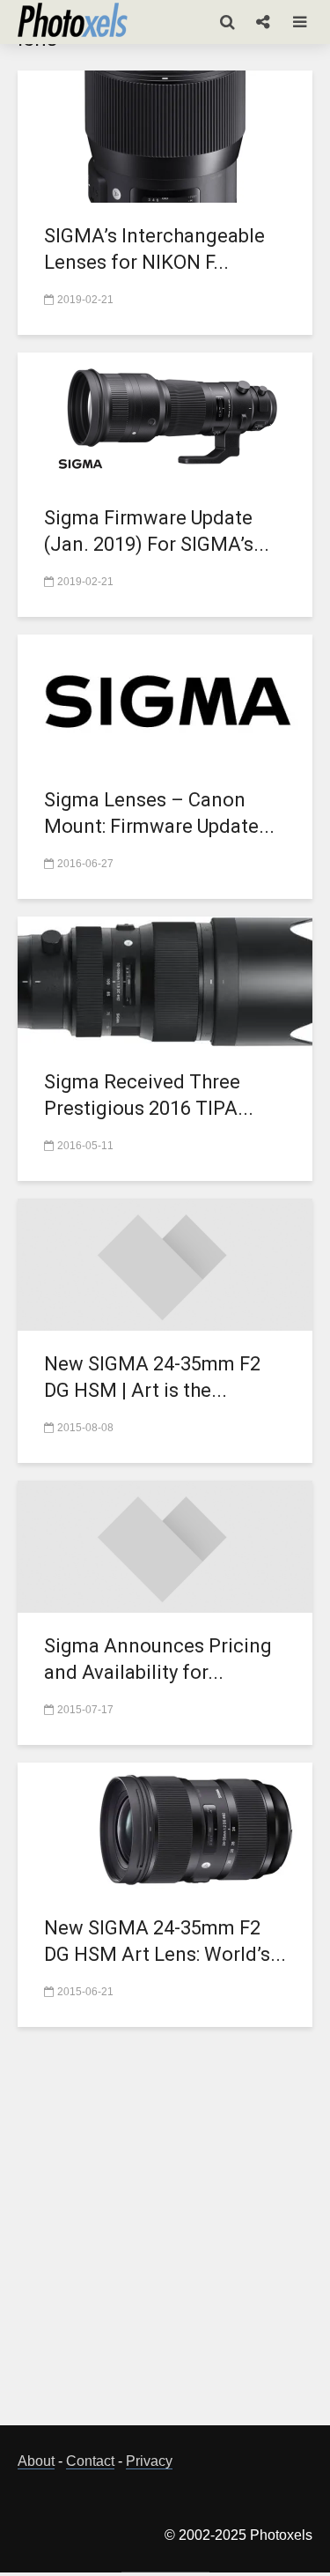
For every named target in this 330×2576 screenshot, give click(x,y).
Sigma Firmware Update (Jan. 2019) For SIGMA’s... (157, 531)
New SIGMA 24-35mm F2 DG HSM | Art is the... (152, 1377)
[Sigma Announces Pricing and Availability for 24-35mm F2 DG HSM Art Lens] (165, 1545)
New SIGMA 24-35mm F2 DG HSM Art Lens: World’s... (165, 1941)
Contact (90, 2461)
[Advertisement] (165, 2236)
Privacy (149, 2461)
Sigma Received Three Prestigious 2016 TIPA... (149, 1095)
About (36, 2461)
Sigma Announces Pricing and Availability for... (158, 1659)
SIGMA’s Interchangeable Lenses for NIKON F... (154, 249)
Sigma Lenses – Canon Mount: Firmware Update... (159, 813)
